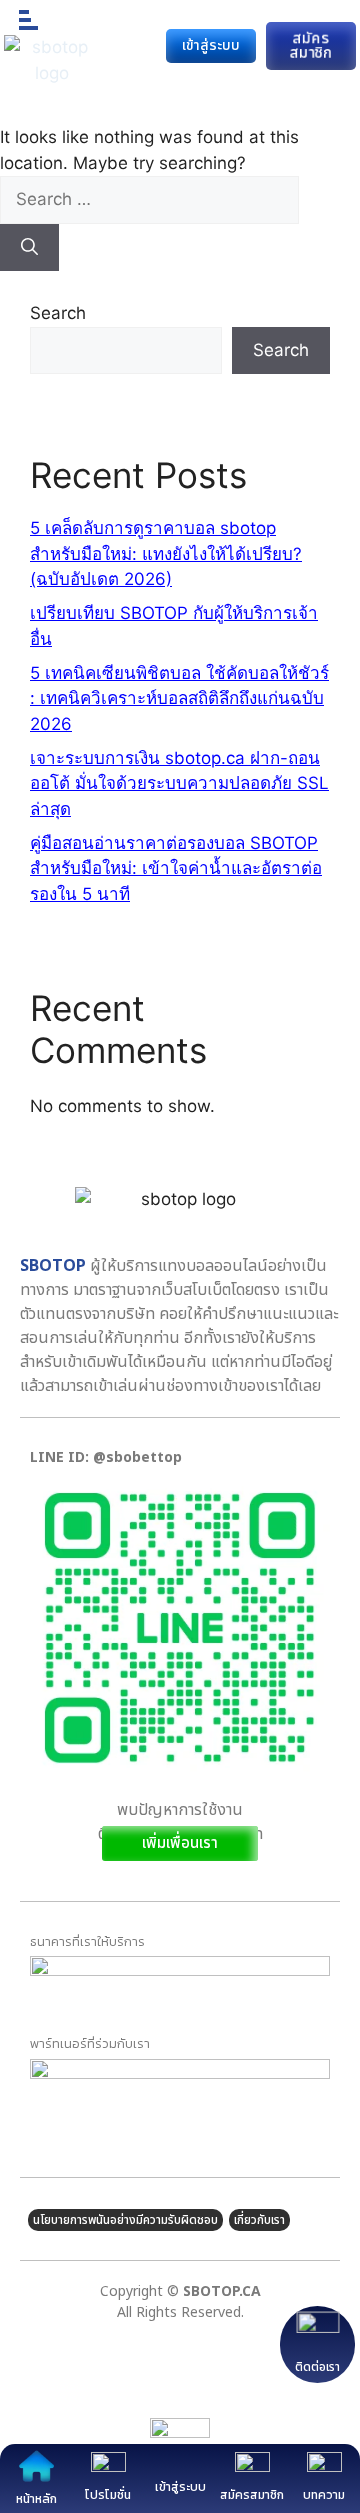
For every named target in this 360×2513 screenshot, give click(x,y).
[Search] (29, 248)
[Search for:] (149, 199)
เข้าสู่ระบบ (180, 2487)
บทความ (324, 2495)
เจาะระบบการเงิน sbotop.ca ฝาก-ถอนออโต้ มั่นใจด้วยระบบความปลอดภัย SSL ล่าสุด (179, 783)
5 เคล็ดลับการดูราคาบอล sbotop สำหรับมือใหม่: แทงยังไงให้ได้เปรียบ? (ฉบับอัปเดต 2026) (166, 553)
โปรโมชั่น (108, 2495)
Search (58, 313)
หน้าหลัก (36, 2499)
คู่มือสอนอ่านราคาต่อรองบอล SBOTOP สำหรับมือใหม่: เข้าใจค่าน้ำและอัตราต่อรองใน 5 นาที (176, 868)
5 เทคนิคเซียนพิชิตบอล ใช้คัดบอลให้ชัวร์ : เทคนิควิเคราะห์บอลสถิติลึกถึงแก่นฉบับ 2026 (179, 698)
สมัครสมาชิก (252, 2495)
